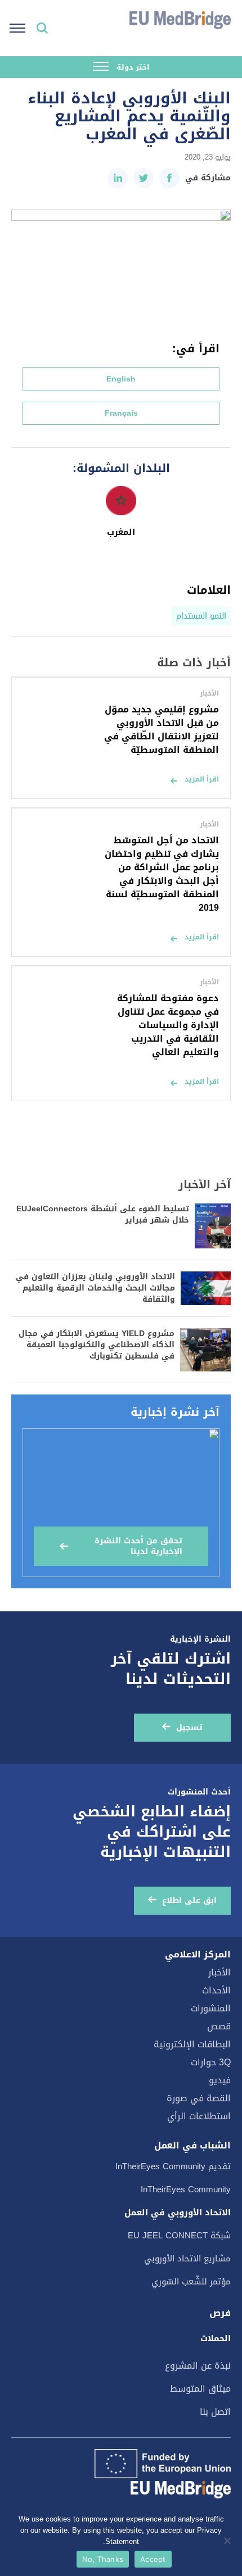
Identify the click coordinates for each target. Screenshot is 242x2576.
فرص (220, 2313)
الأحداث (216, 1990)
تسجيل (189, 1727)
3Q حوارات (211, 2062)
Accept (153, 2559)
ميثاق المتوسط (200, 2389)
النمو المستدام (201, 616)
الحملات (216, 2338)
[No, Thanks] (228, 2541)
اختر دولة (132, 67)
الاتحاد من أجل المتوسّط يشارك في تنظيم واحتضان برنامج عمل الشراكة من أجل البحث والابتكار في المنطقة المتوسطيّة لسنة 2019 (162, 874)
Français (121, 413)
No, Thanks (103, 2559)
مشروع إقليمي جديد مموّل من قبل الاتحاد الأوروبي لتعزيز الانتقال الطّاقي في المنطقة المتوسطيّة (162, 730)
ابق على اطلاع (189, 1900)
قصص (219, 2026)
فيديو (220, 2080)
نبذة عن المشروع (198, 2366)
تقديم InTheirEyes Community (173, 2166)
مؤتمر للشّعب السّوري (191, 2282)
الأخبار (219, 1972)
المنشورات (211, 2008)
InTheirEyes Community (186, 2189)
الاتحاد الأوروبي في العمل (178, 2212)
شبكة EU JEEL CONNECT (179, 2236)
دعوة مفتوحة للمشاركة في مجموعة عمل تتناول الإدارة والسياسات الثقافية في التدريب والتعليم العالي (168, 1025)
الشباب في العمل (192, 2146)
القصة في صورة (199, 2098)
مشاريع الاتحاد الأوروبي (187, 2259)
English (121, 379)
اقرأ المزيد (202, 779)
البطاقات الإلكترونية (192, 2044)
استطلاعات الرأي (199, 2116)
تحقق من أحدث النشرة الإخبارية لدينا (138, 1546)
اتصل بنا (215, 2412)
